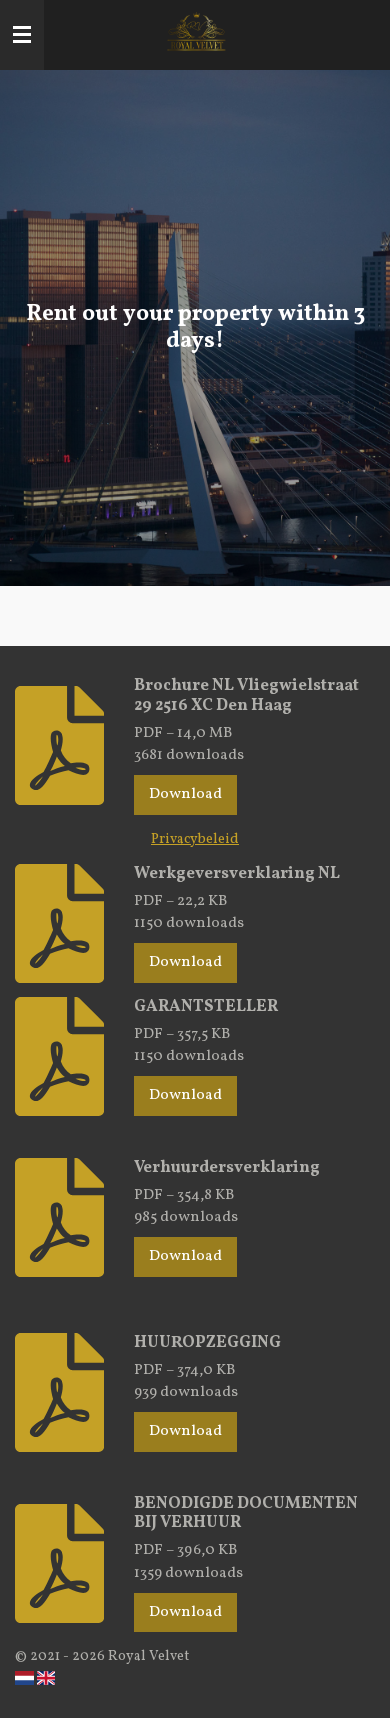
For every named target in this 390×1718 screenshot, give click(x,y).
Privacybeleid (195, 839)
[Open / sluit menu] (22, 35)
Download (185, 794)
